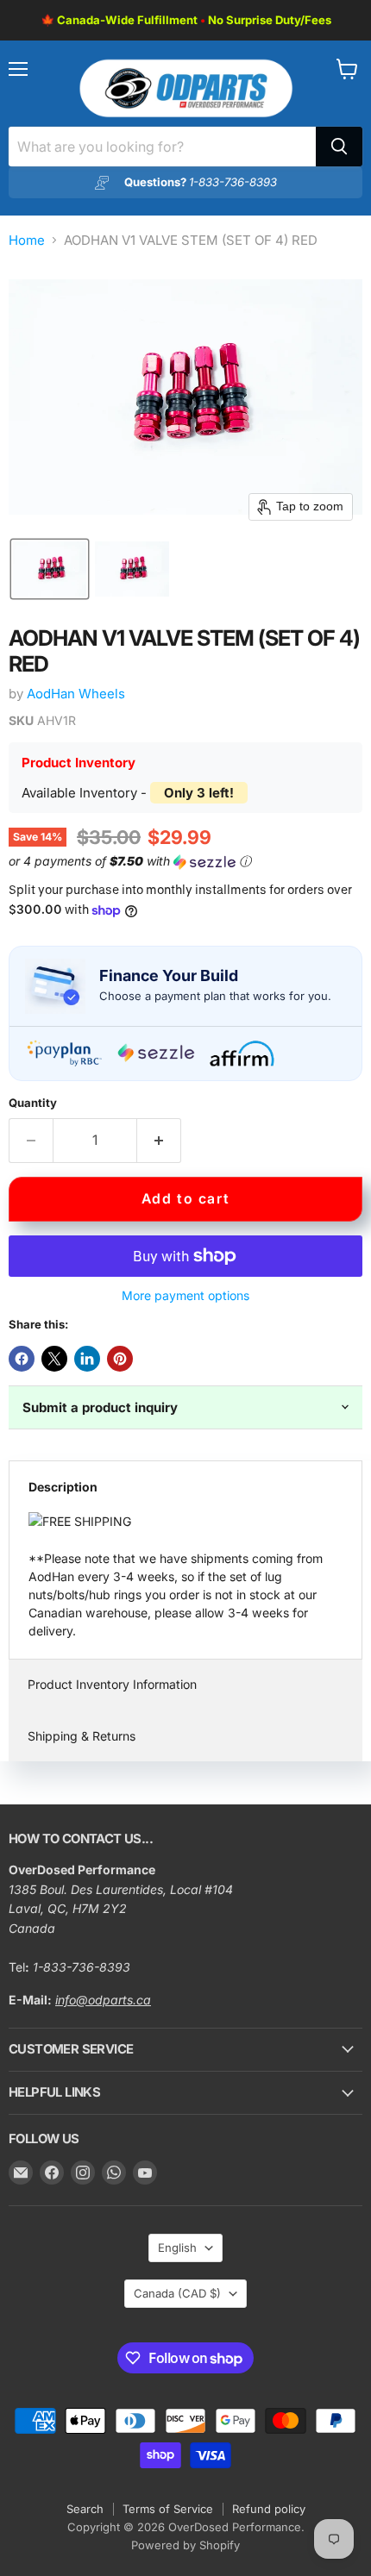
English (177, 2248)
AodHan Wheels (76, 694)
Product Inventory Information (112, 1684)
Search (85, 2509)
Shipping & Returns (82, 1736)
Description (63, 1487)
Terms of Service (168, 2509)
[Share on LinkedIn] (87, 1359)
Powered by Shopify (185, 2545)
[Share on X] (54, 1359)
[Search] (339, 147)
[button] (50, 569)
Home (27, 240)
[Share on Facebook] (22, 1359)
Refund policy (269, 2509)
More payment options (185, 1296)
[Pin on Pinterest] (120, 1359)
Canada (177, 2293)
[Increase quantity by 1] (159, 1141)
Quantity (33, 1103)
